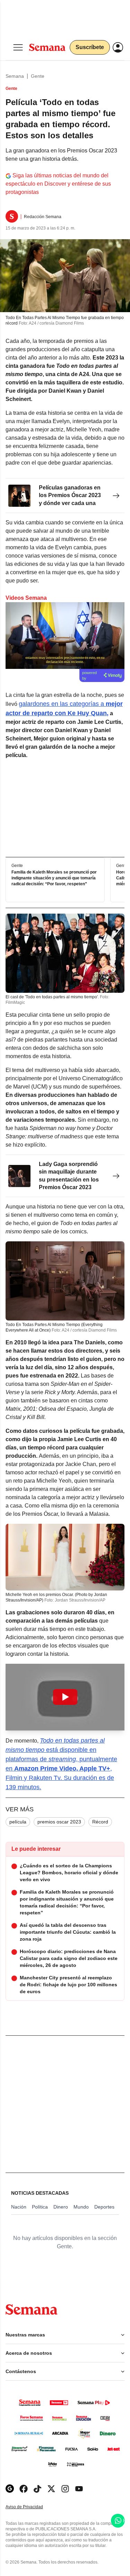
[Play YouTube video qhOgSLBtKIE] (65, 1697)
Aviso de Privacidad (32, 2507)
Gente (38, 76)
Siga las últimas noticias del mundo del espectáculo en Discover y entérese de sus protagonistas (58, 184)
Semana (15, 76)
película (18, 1822)
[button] (65, 1697)
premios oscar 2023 (59, 1822)
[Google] (10, 2489)
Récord (100, 1822)
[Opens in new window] (24, 2489)
